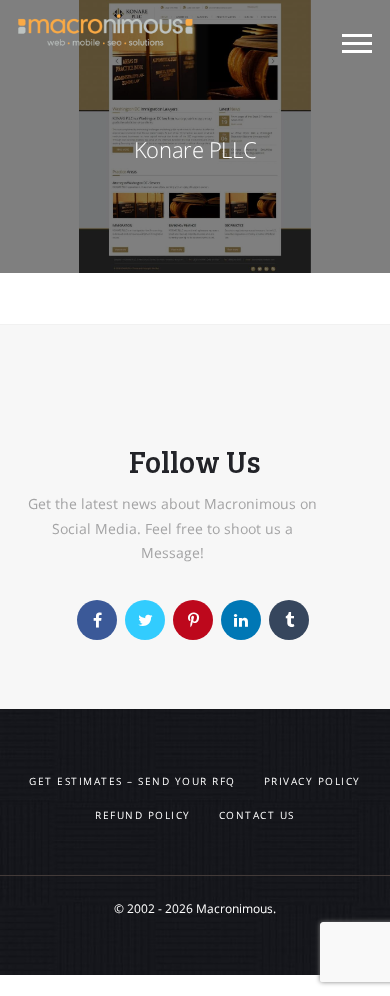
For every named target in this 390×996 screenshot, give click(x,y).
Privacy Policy (312, 781)
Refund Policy (143, 815)
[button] (357, 46)
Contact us (257, 815)
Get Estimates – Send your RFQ (132, 781)
